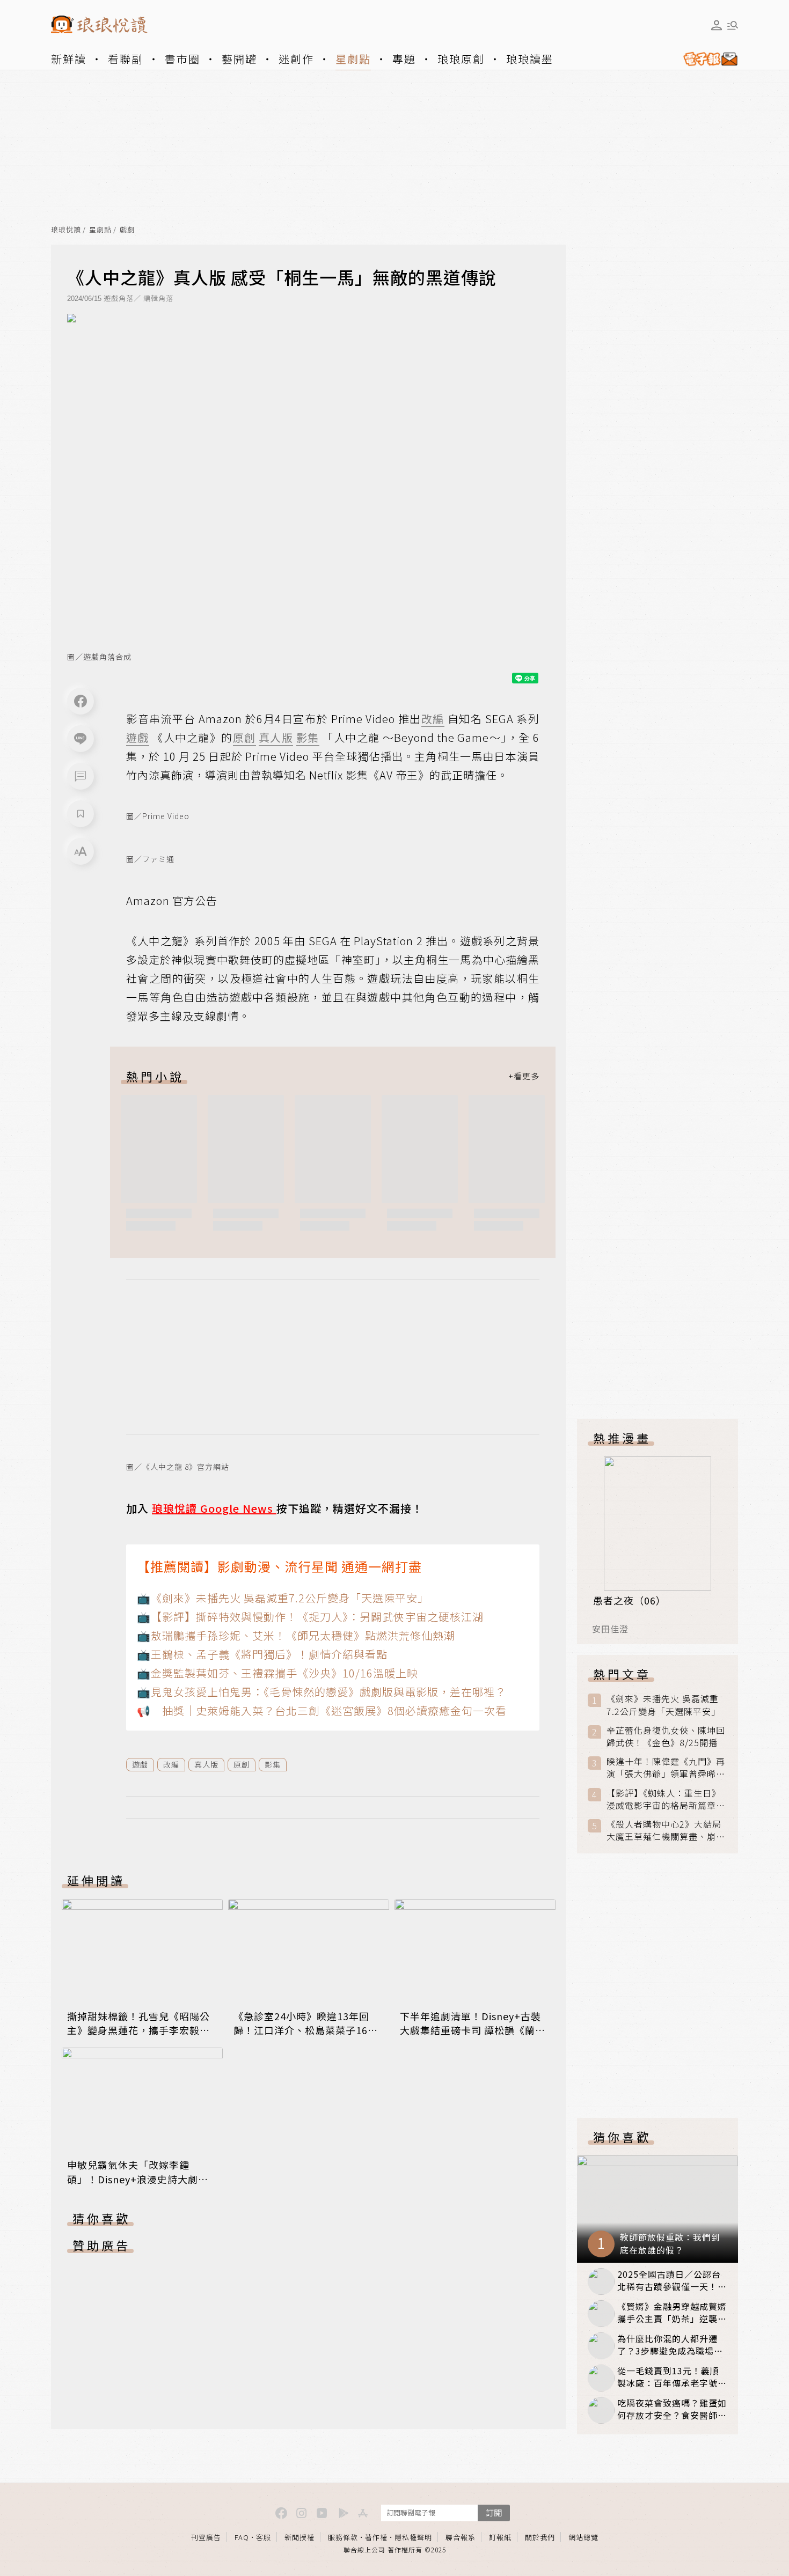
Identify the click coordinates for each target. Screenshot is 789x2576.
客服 (264, 2537)
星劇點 (353, 59)
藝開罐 (239, 59)
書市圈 (182, 59)
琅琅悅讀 (66, 230)
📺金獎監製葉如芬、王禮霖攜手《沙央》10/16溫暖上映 (277, 1673)
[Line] (81, 739)
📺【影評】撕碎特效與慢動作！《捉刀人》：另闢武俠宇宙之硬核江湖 (310, 1617)
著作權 (376, 2537)
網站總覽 (583, 2537)
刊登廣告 (206, 2537)
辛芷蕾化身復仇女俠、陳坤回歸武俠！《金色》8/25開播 (666, 1736)
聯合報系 (461, 2537)
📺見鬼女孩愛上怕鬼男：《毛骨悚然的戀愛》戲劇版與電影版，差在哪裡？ (322, 1692)
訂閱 (494, 2512)
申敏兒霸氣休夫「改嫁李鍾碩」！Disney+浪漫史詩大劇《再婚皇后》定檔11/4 (133, 2178)
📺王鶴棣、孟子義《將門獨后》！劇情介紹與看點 (262, 1654)
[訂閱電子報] (706, 59)
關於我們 (540, 2537)
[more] (524, 1076)
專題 (404, 59)
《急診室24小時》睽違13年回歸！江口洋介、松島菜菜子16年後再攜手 (306, 2030)
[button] (81, 776)
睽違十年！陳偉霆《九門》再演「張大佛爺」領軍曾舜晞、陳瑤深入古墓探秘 (666, 1768)
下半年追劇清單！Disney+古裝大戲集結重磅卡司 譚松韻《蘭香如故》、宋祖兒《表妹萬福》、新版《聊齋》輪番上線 (473, 2037)
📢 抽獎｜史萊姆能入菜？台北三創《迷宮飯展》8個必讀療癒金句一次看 (322, 1710)
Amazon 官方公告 (172, 900)
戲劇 (127, 230)
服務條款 (343, 2537)
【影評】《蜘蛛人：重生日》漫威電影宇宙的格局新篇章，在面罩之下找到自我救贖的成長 (666, 1799)
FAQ (242, 2537)
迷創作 (296, 59)
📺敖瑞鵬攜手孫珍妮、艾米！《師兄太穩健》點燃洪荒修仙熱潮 (296, 1635)
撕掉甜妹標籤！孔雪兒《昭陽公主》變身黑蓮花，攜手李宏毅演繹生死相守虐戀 (138, 2030)
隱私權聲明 (413, 2537)
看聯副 (126, 59)
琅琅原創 (461, 59)
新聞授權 (299, 2537)
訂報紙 (500, 2537)
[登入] (717, 25)
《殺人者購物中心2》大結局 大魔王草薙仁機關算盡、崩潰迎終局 (666, 1830)
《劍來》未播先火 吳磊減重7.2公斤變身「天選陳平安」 (663, 1705)
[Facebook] (81, 701)
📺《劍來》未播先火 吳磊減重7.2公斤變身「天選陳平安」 (283, 1598)
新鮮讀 (69, 59)
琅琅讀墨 (530, 59)
